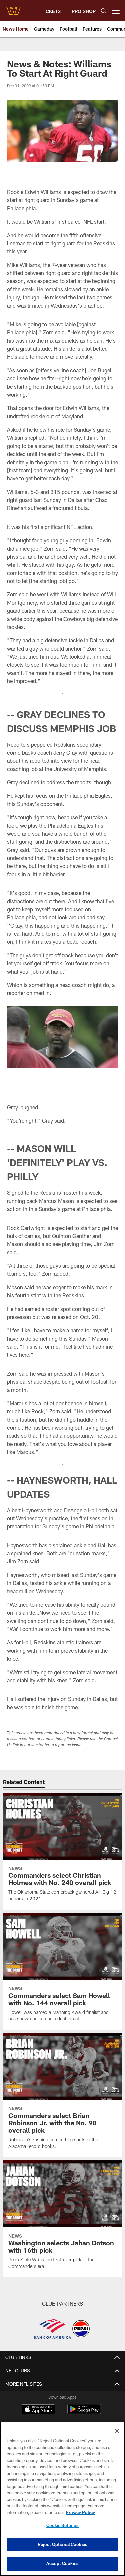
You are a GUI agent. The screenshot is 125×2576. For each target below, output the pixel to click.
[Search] (104, 11)
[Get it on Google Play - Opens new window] (84, 2412)
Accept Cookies (62, 2563)
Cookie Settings (63, 2525)
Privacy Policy (80, 2512)
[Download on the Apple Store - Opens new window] (38, 2410)
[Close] (117, 2431)
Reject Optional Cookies (62, 2544)
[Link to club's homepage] (13, 8)
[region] (62, 2499)
